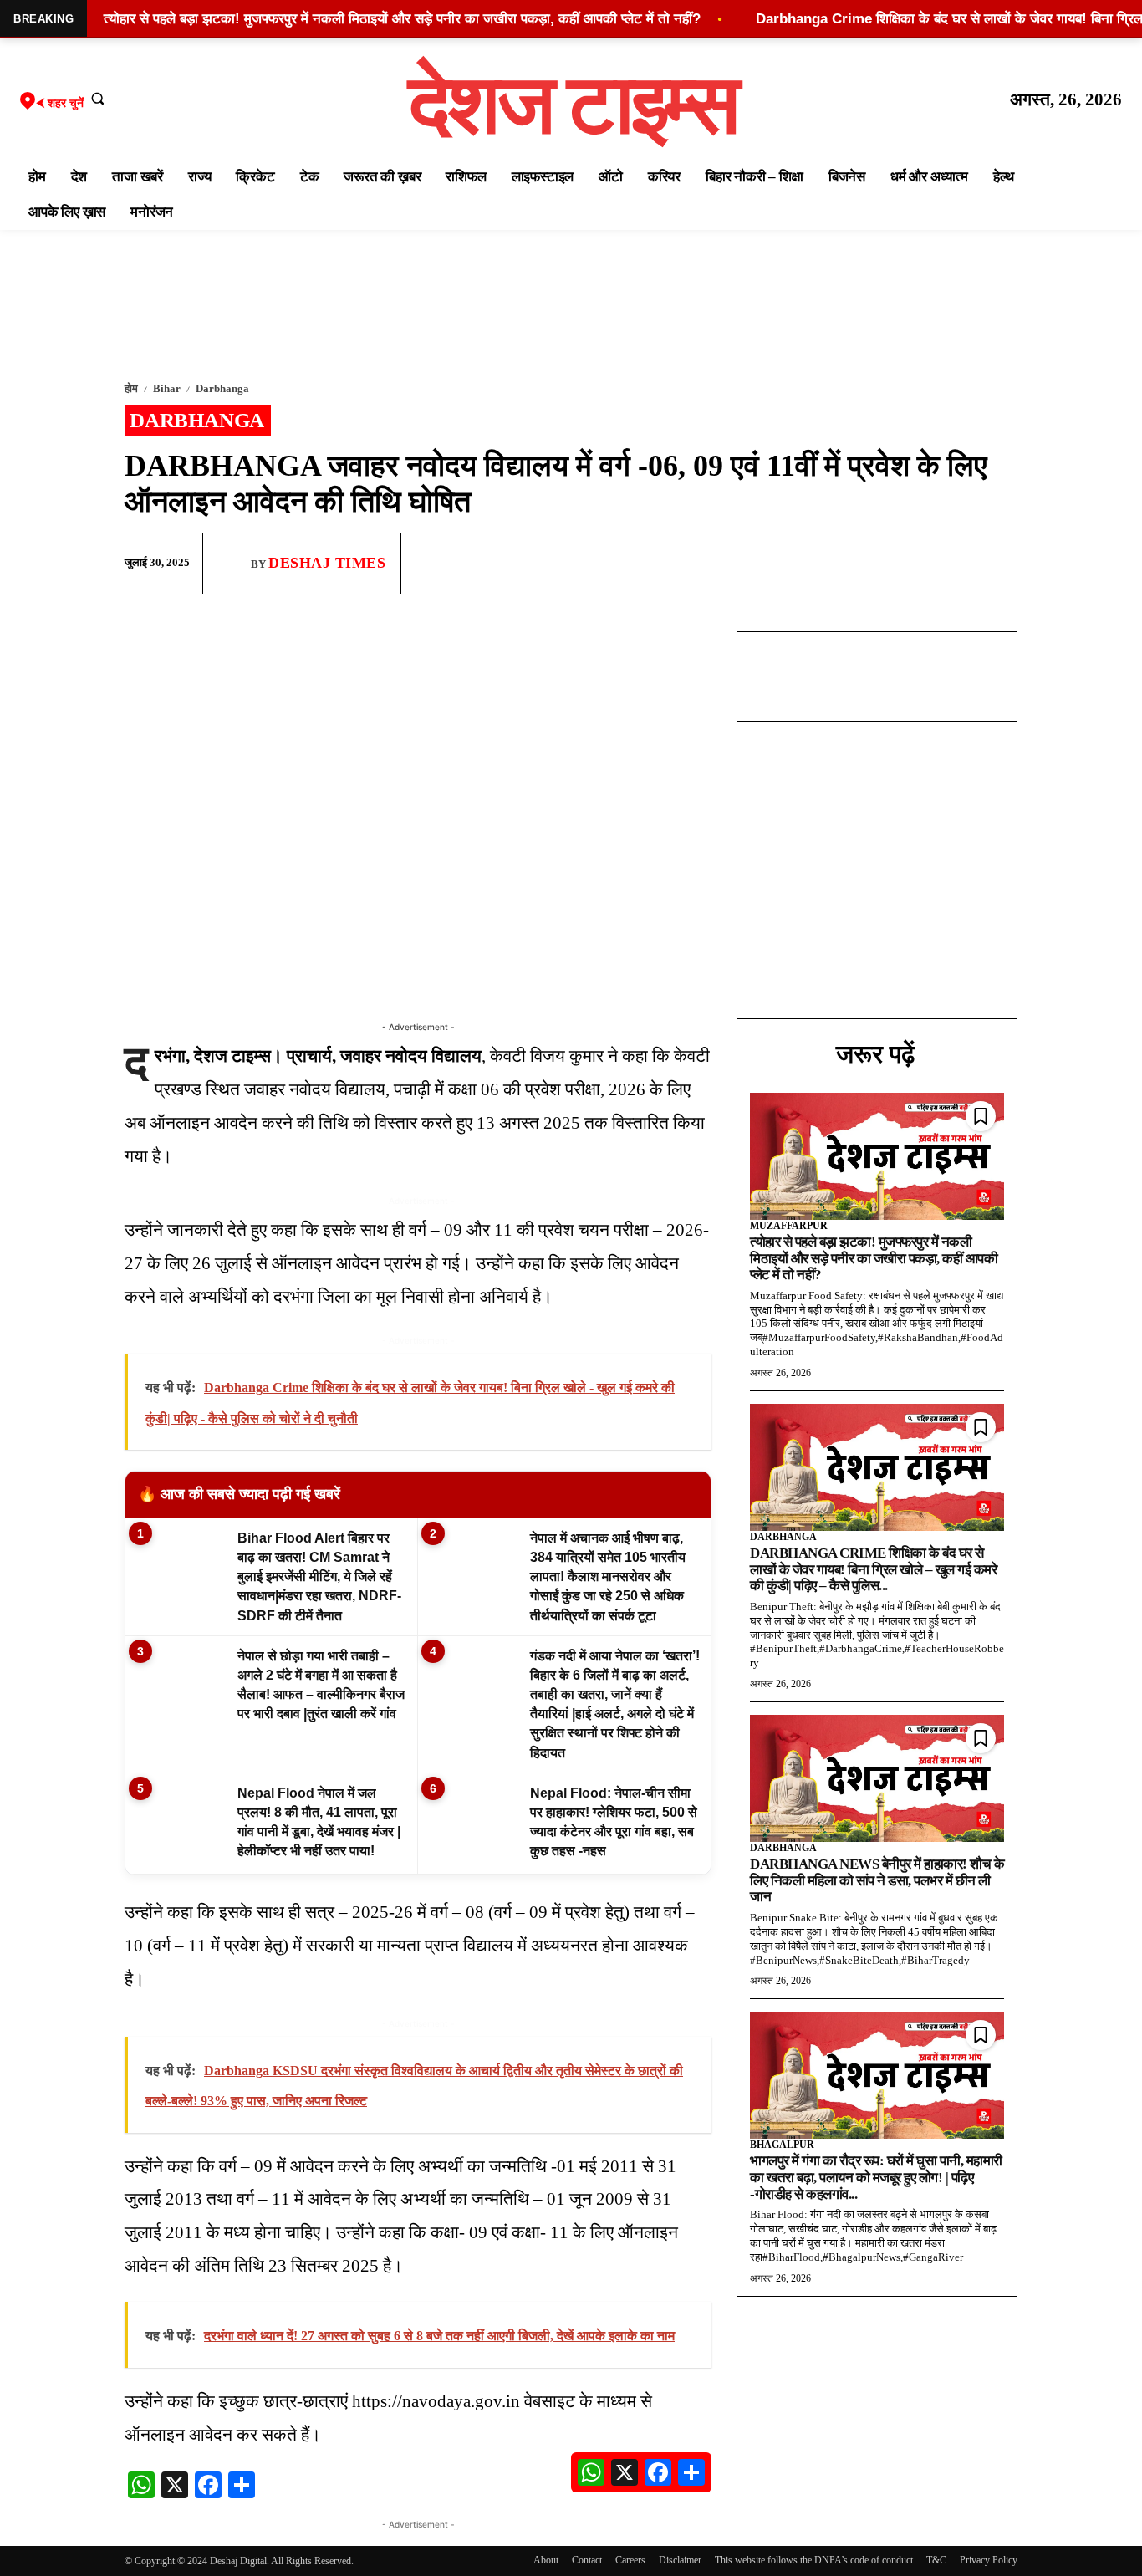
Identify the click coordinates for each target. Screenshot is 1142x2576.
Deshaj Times (327, 563)
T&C (936, 2560)
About (546, 2560)
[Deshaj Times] (233, 563)
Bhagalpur (782, 2145)
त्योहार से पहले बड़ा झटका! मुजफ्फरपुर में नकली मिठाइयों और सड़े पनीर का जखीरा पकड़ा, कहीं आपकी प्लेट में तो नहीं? (874, 1258)
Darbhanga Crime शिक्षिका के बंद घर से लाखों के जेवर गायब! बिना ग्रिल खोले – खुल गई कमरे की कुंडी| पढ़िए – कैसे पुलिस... (873, 1569)
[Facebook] (884, 564)
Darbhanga (222, 388)
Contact (587, 2560)
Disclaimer (680, 2560)
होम (131, 388)
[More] (1000, 564)
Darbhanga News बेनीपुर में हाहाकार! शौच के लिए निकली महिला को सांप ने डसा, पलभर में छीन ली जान (877, 1880)
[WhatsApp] (922, 564)
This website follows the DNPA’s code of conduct (814, 2560)
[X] (961, 564)
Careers (630, 2560)
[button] (98, 98)
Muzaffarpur (789, 1226)
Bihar (167, 388)
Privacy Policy (989, 2560)
